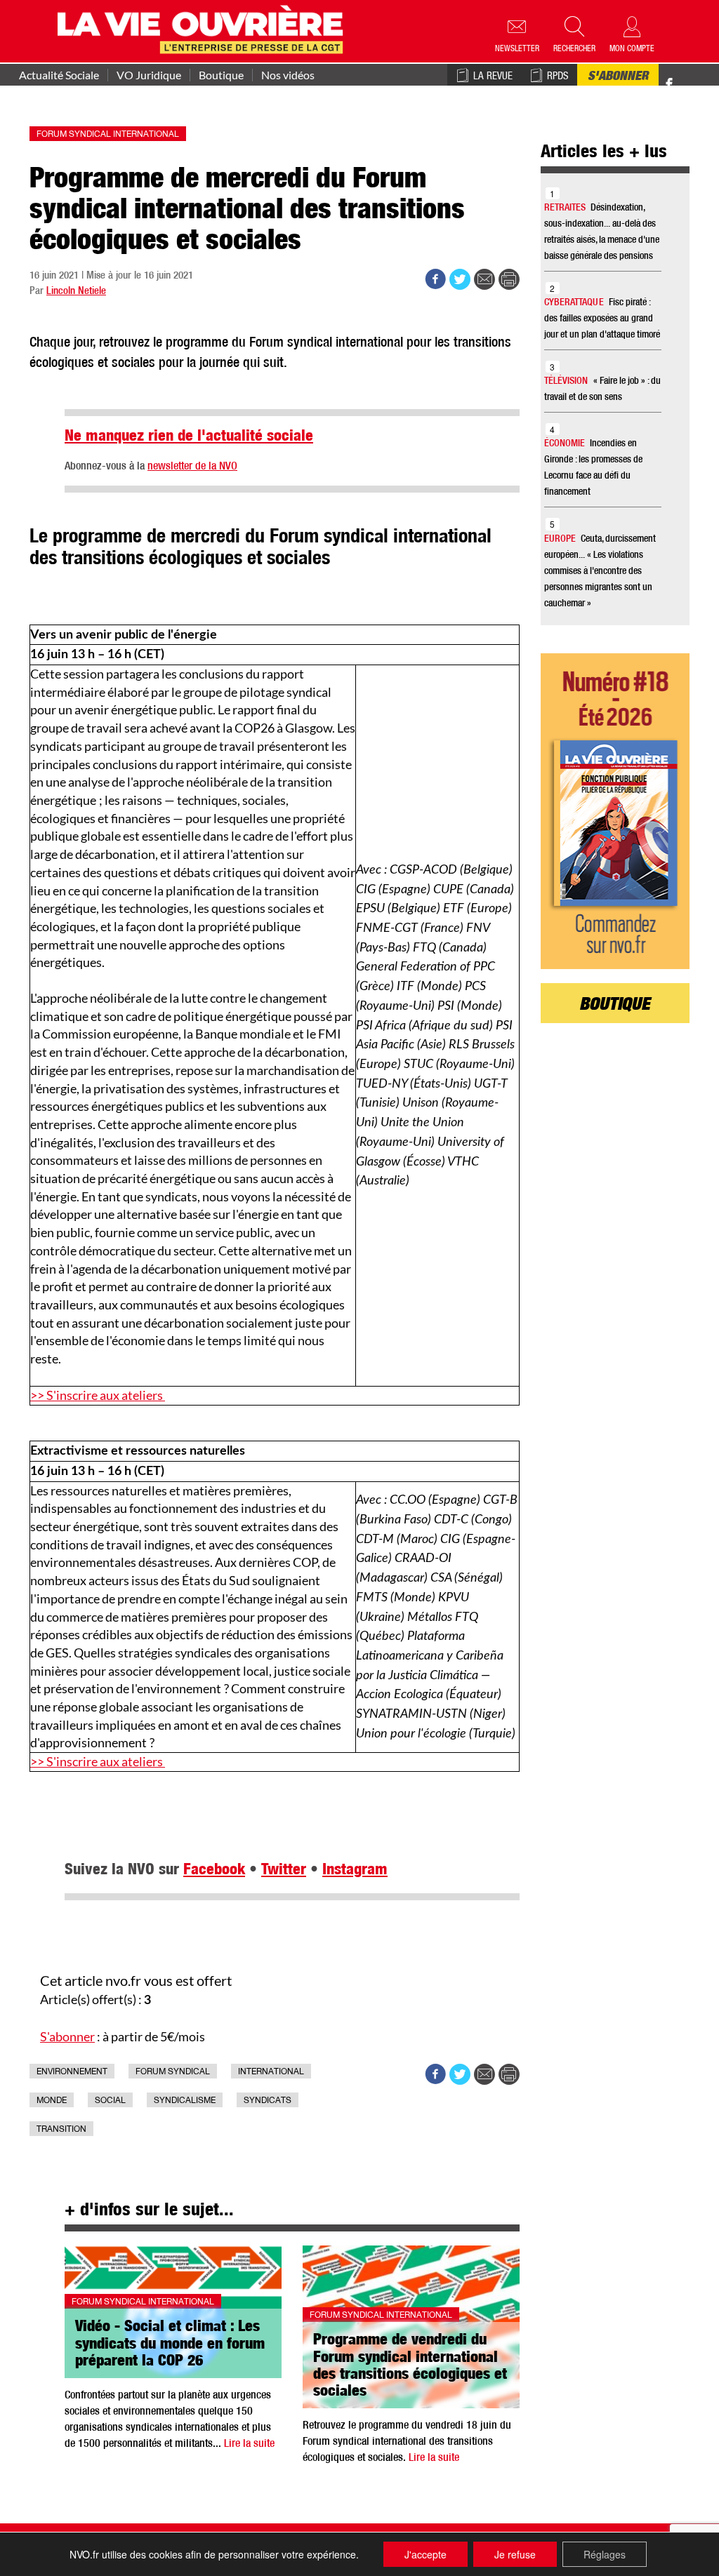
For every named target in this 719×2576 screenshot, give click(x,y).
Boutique (221, 75)
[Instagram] (694, 85)
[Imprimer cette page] (509, 279)
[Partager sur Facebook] (435, 279)
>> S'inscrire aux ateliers (98, 1395)
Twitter (284, 1871)
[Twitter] (684, 77)
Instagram (355, 1871)
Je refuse (515, 2554)
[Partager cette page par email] (484, 279)
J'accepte (426, 2554)
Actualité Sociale (59, 75)
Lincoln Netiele (76, 292)
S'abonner (618, 77)
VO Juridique (149, 75)
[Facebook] (669, 85)
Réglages (605, 2554)
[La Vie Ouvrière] (203, 28)
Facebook (214, 1871)
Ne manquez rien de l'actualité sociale (189, 437)
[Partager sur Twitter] (460, 279)
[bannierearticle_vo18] (615, 811)
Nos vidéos (288, 75)
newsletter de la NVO (192, 467)
